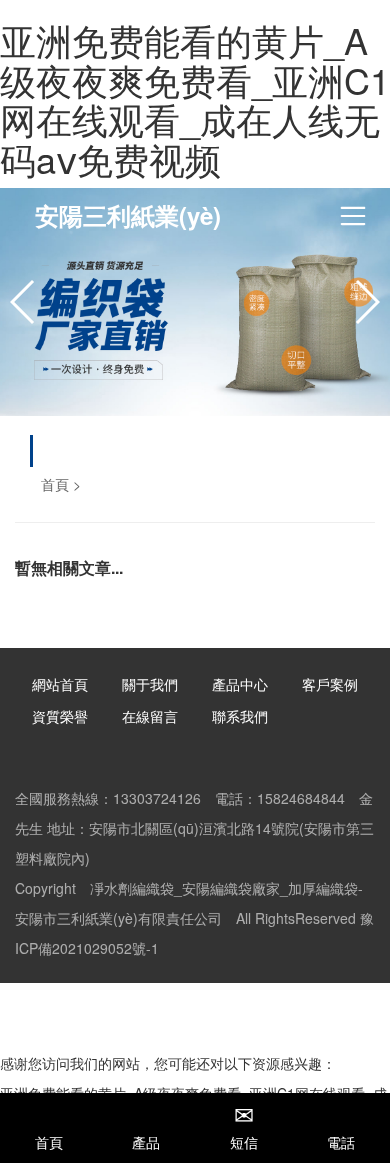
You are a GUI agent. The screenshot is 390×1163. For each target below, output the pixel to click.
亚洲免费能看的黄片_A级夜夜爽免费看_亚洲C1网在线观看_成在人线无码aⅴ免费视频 (195, 99)
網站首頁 (60, 684)
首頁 (55, 484)
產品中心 (240, 684)
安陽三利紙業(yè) (128, 215)
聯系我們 (240, 716)
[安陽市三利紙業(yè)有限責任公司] (195, 302)
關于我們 (150, 684)
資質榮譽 (60, 716)
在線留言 (150, 716)
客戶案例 (330, 684)
